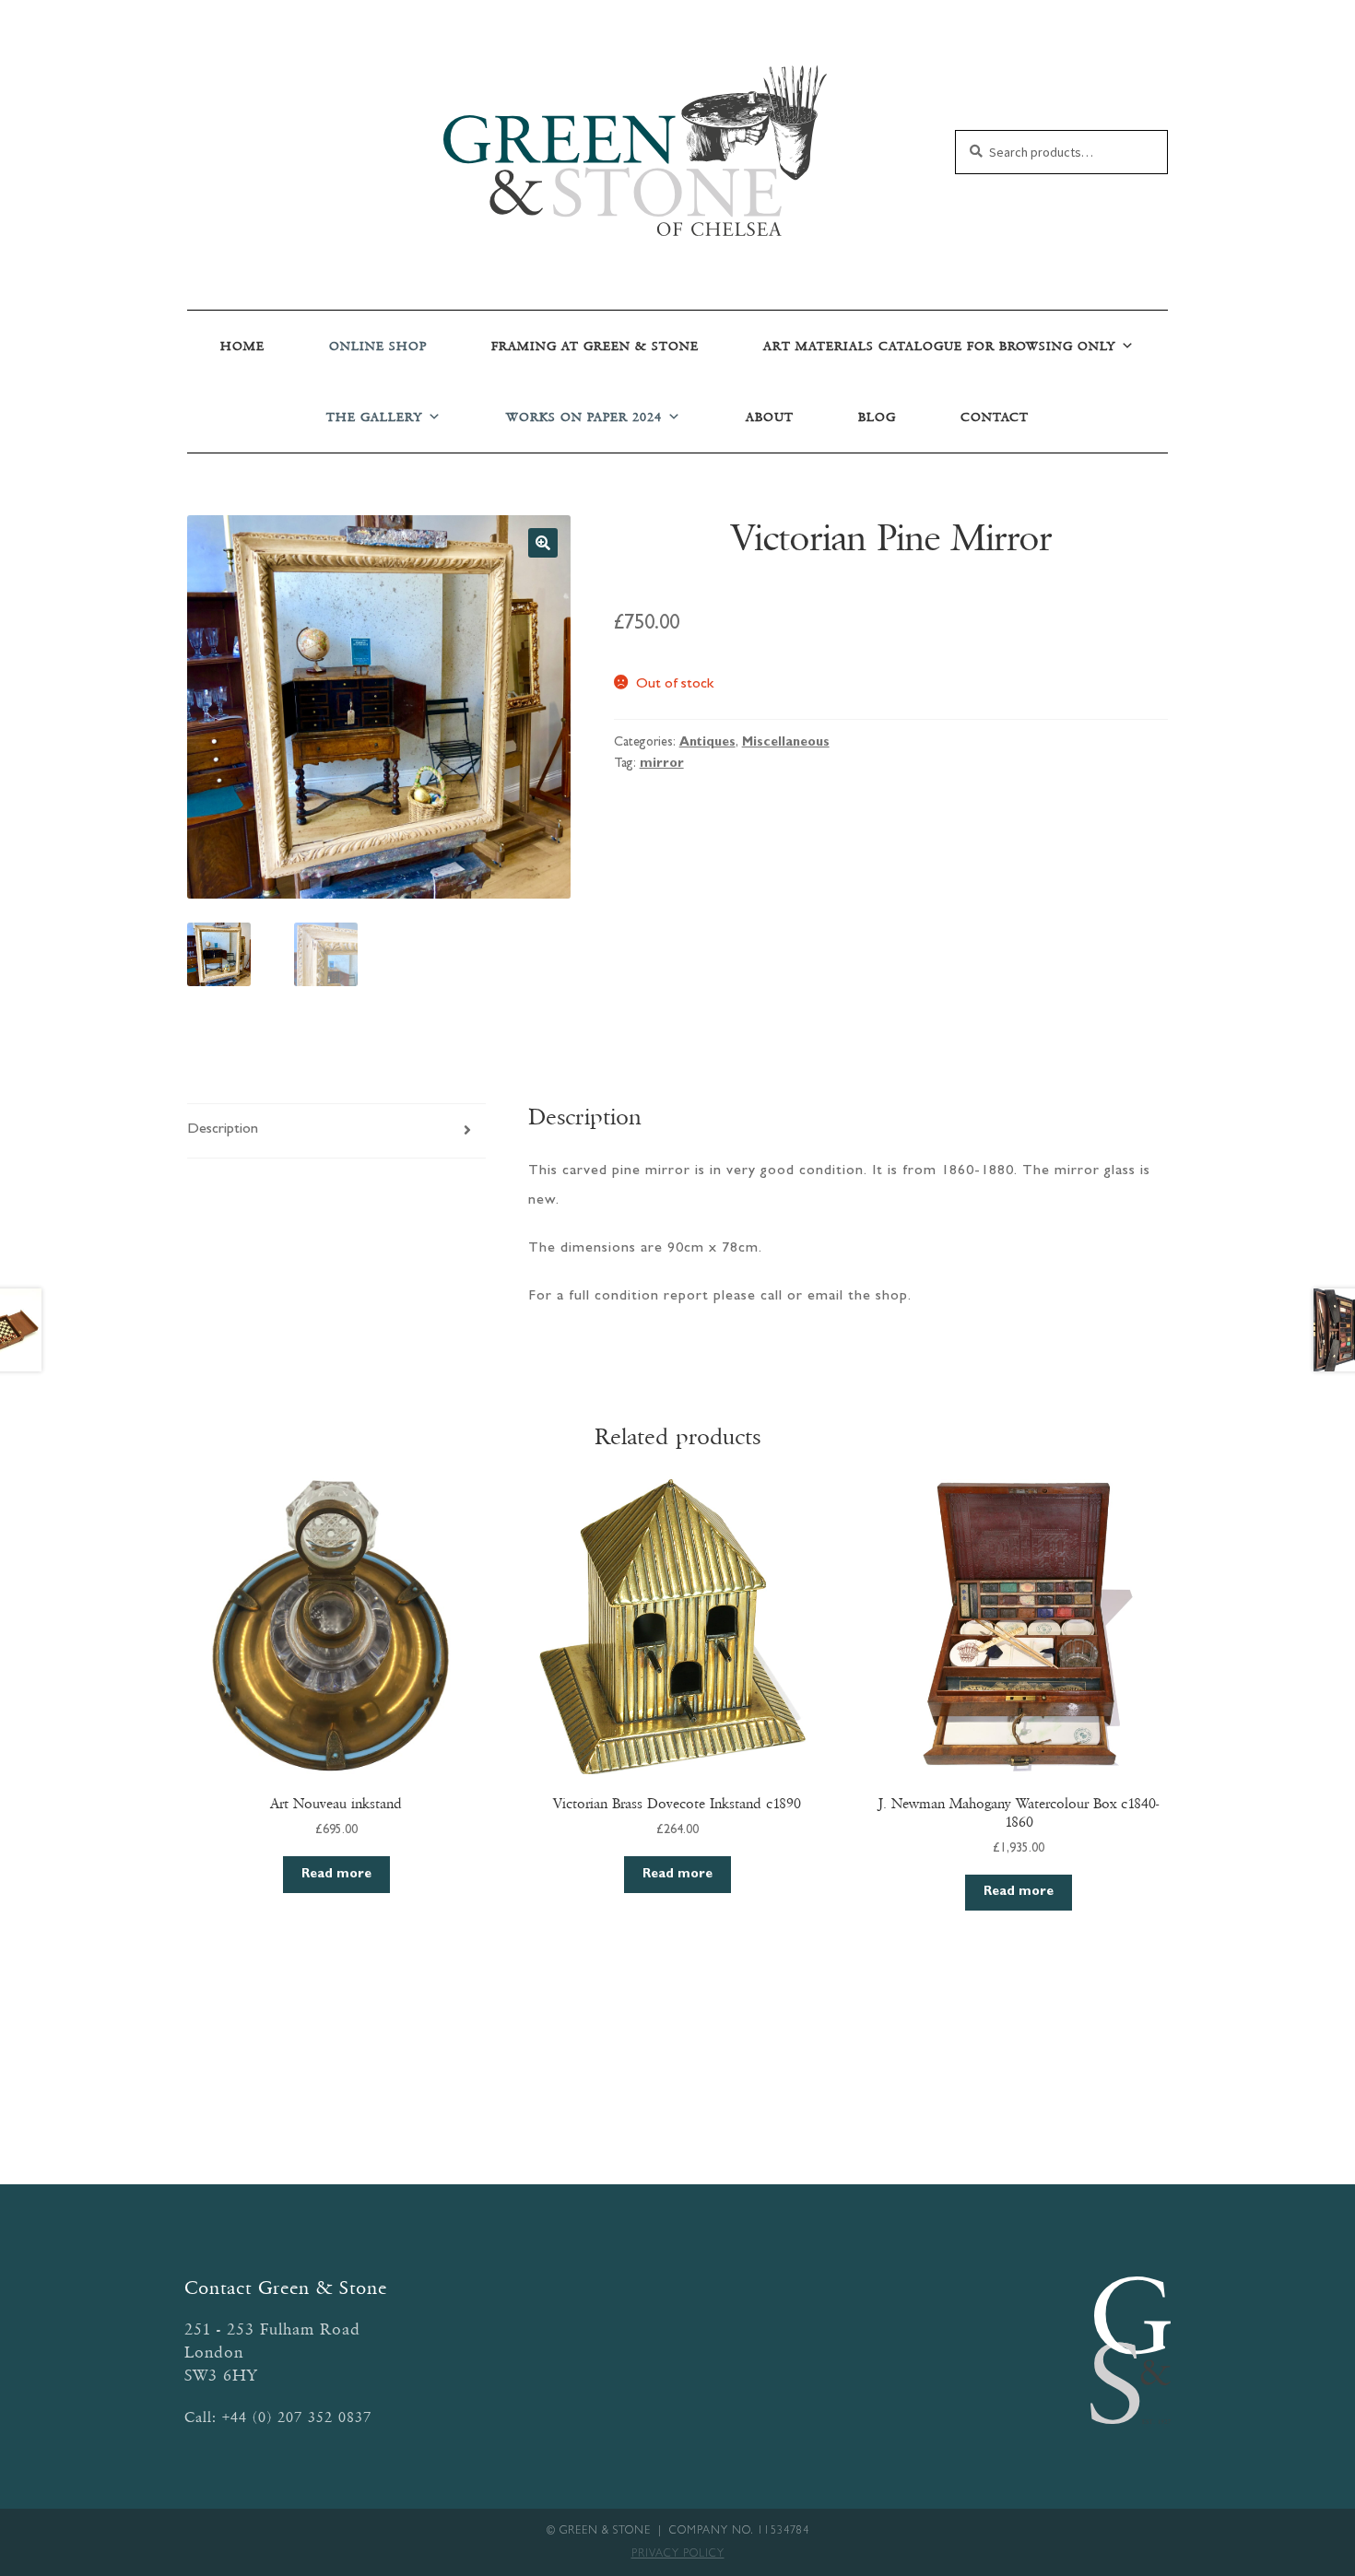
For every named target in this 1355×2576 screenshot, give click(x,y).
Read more (336, 1875)
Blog (877, 417)
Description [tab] (223, 1130)
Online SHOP (378, 346)
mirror (662, 764)
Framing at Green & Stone (595, 346)
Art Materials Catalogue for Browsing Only (939, 346)
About (770, 417)
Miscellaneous (786, 743)
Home (242, 346)
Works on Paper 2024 (584, 417)
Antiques (707, 743)
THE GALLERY (374, 417)
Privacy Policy (678, 2555)
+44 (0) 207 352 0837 (297, 2417)
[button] (543, 543)
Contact (995, 417)
